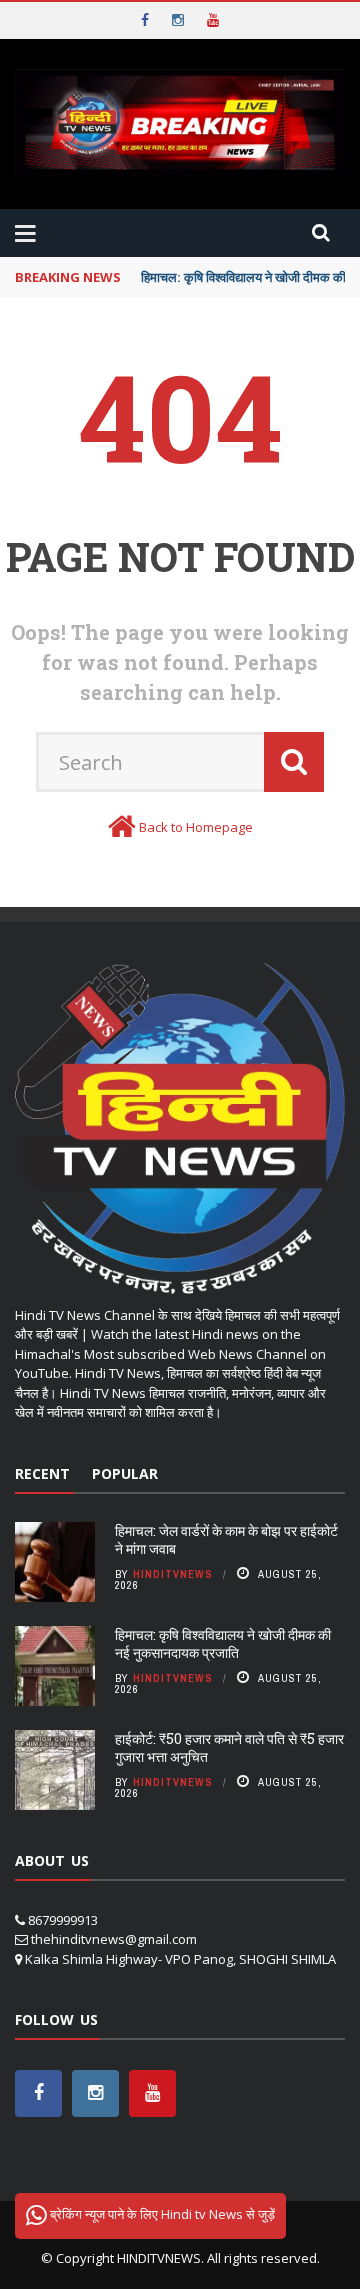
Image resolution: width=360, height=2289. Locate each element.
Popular (125, 1473)
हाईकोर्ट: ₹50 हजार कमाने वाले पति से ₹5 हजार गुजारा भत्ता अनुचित (229, 1747)
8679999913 (63, 1920)
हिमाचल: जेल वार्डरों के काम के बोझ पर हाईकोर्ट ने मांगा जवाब (226, 1539)
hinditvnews (173, 1574)
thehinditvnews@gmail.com (114, 1939)
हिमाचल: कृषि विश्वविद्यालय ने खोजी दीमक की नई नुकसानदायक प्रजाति (223, 1643)
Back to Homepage (196, 827)
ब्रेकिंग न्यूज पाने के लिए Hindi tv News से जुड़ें (161, 2214)
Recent (42, 1473)
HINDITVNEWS (159, 2258)
